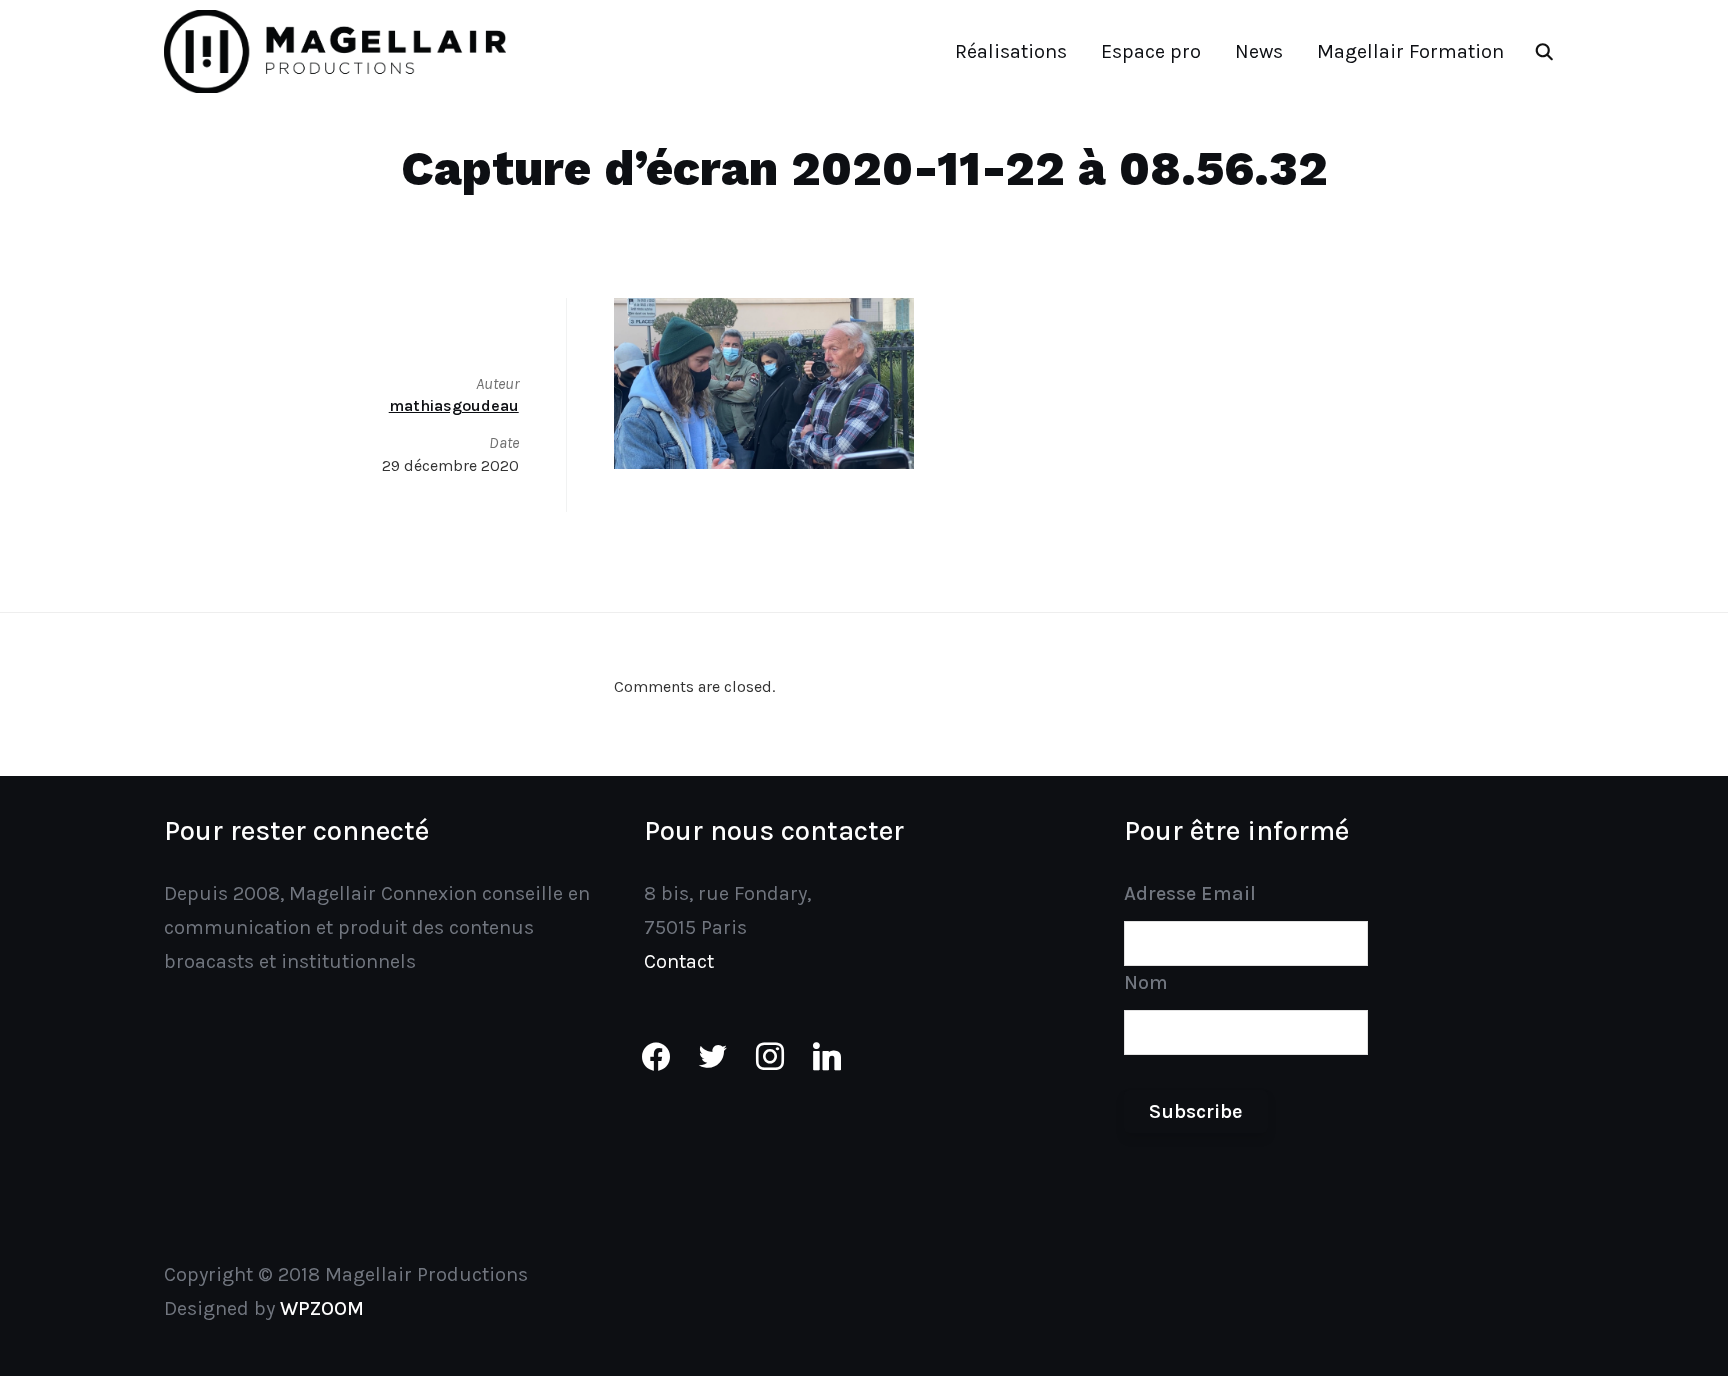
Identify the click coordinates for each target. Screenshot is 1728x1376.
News (1259, 51)
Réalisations (1011, 51)
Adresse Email (1190, 893)
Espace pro (1151, 51)
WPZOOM (322, 1308)
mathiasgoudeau (454, 405)
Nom (1146, 982)
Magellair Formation (1410, 51)
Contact (679, 961)
